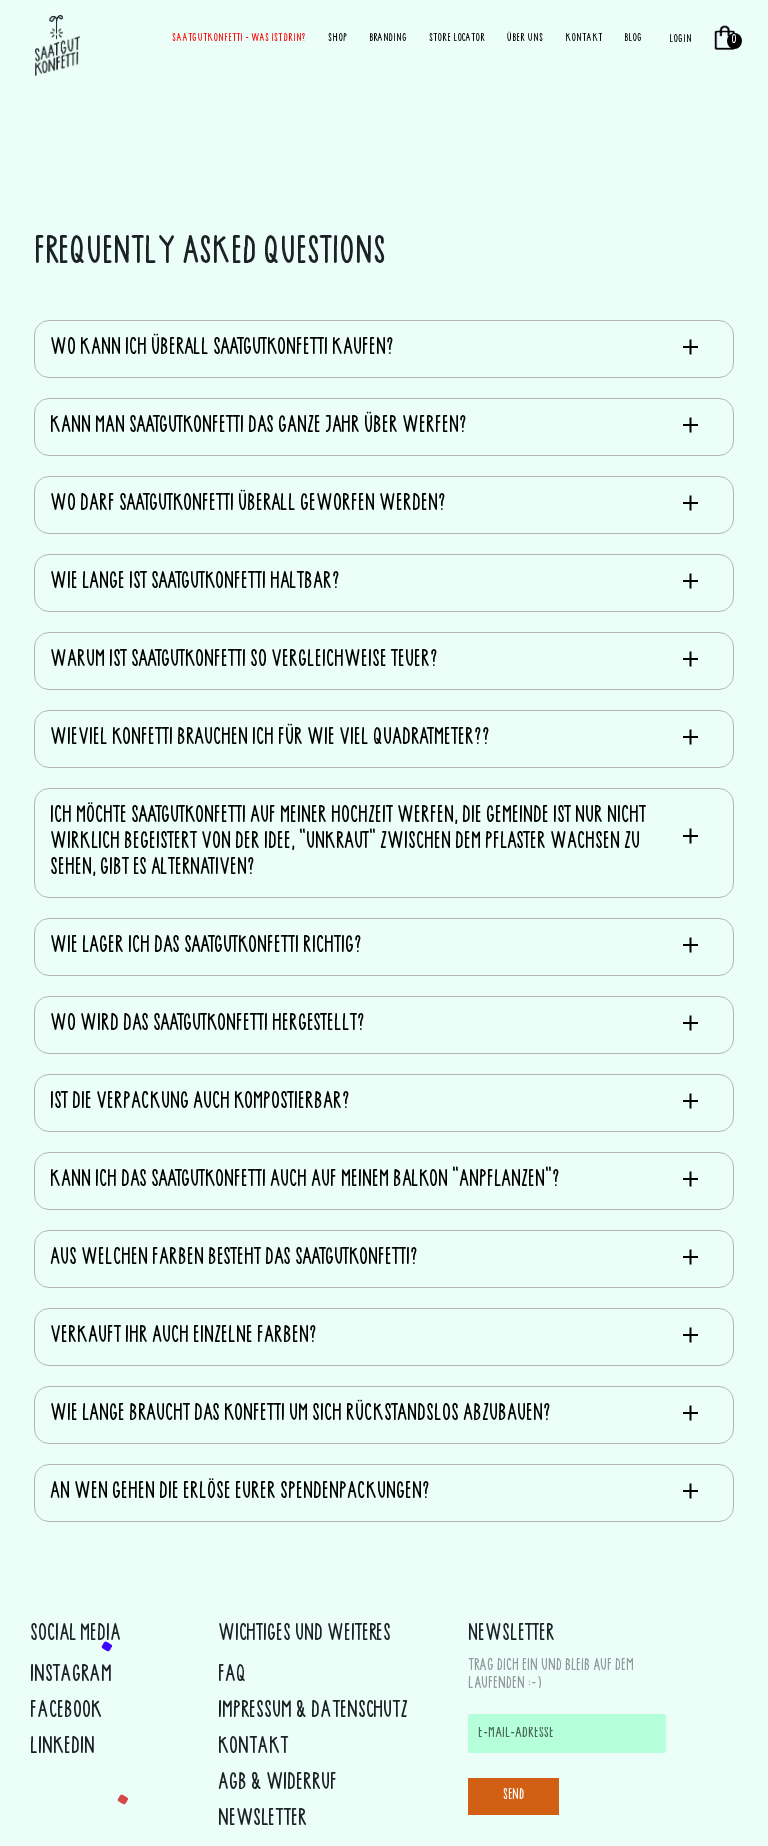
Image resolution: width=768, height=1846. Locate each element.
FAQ (232, 1676)
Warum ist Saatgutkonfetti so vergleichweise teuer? (244, 661)
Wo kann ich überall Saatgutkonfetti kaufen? (222, 349)
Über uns (525, 38)
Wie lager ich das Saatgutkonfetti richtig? (206, 947)
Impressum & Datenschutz (313, 1712)
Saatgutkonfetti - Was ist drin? (239, 38)
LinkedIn (62, 1748)
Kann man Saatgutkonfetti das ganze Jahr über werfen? (258, 427)
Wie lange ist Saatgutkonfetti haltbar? (195, 583)
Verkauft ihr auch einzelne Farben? (183, 1337)
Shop (337, 38)
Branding (388, 38)
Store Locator (457, 38)
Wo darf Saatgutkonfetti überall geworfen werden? (248, 505)
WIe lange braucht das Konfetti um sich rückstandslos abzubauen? (300, 1415)
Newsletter (262, 1820)
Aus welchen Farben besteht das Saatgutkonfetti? (234, 1259)
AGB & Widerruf (277, 1784)
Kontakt (583, 38)
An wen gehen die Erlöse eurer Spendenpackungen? (240, 1493)
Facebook (66, 1712)
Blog (633, 38)
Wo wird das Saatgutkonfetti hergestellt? (207, 1025)
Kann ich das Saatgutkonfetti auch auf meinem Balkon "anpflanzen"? (305, 1181)
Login (680, 39)
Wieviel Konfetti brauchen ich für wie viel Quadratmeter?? (270, 739)
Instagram (71, 1676)
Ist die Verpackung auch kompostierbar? (200, 1103)
